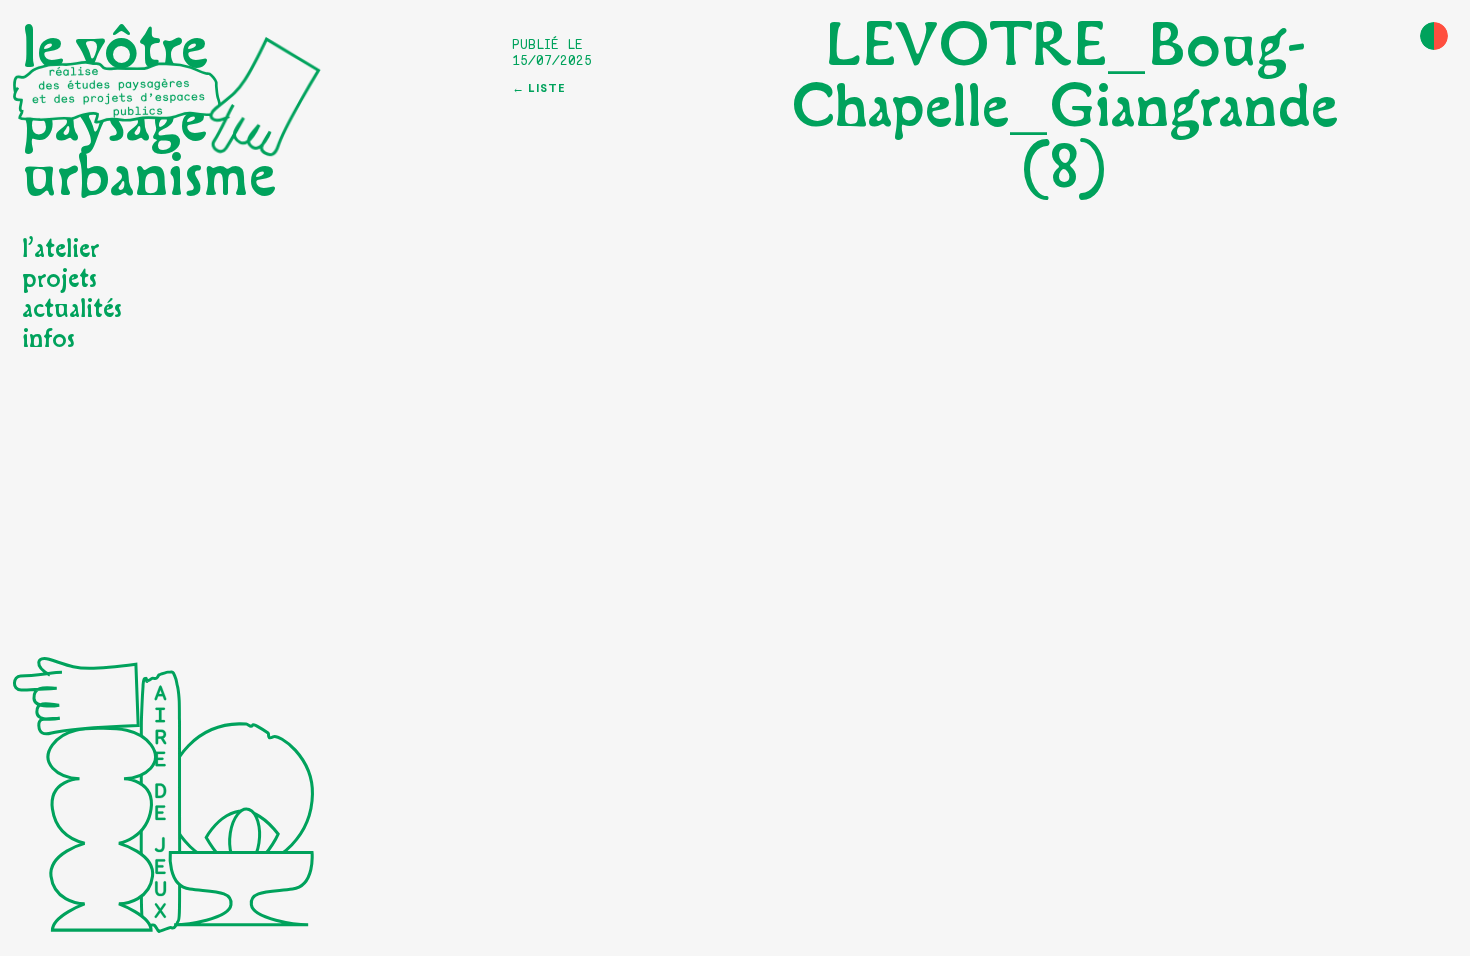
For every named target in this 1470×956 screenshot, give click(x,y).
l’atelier (60, 249)
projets (59, 279)
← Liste (538, 89)
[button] (1434, 36)
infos (48, 339)
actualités (72, 309)
